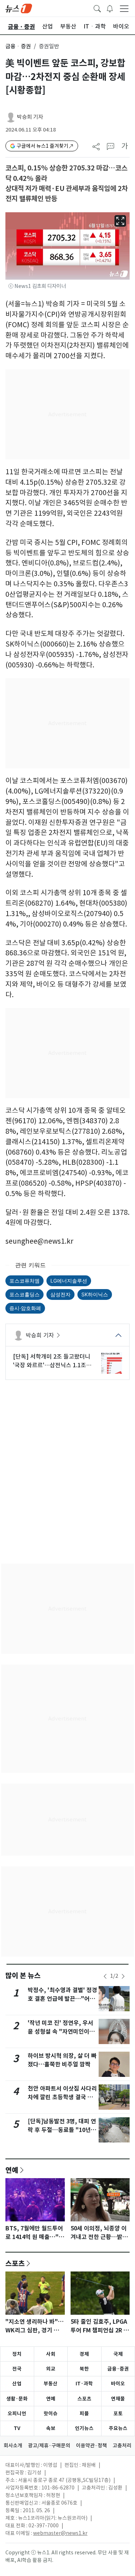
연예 (12, 2170)
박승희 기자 (30, 117)
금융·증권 (118, 2369)
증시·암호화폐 (25, 1308)
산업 (17, 2384)
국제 (118, 2354)
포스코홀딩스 (24, 1294)
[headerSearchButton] (97, 8)
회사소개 (13, 2446)
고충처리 (122, 2446)
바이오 (118, 2384)
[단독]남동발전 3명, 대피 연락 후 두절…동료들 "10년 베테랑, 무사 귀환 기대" (62, 2130)
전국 (17, 2369)
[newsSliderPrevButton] (105, 1976)
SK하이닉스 (95, 1294)
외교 (51, 2369)
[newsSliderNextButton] (123, 1976)
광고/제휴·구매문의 (49, 2446)
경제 (84, 2354)
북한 (84, 2369)
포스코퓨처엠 (24, 1281)
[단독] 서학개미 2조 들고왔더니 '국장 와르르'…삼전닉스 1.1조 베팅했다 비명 (52, 1361)
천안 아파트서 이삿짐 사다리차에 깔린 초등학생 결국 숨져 (62, 2097)
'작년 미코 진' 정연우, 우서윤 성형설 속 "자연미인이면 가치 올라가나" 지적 (61, 2032)
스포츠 (15, 2263)
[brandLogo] (19, 8)
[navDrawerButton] (124, 8)
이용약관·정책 (91, 2446)
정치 (17, 2354)
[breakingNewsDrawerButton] (110, 8)
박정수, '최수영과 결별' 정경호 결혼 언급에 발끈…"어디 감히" (62, 1999)
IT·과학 (84, 2384)
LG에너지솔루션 (69, 1281)
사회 (51, 2354)
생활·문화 (17, 2399)
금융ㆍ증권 (18, 46)
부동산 (51, 2384)
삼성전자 (60, 1294)
